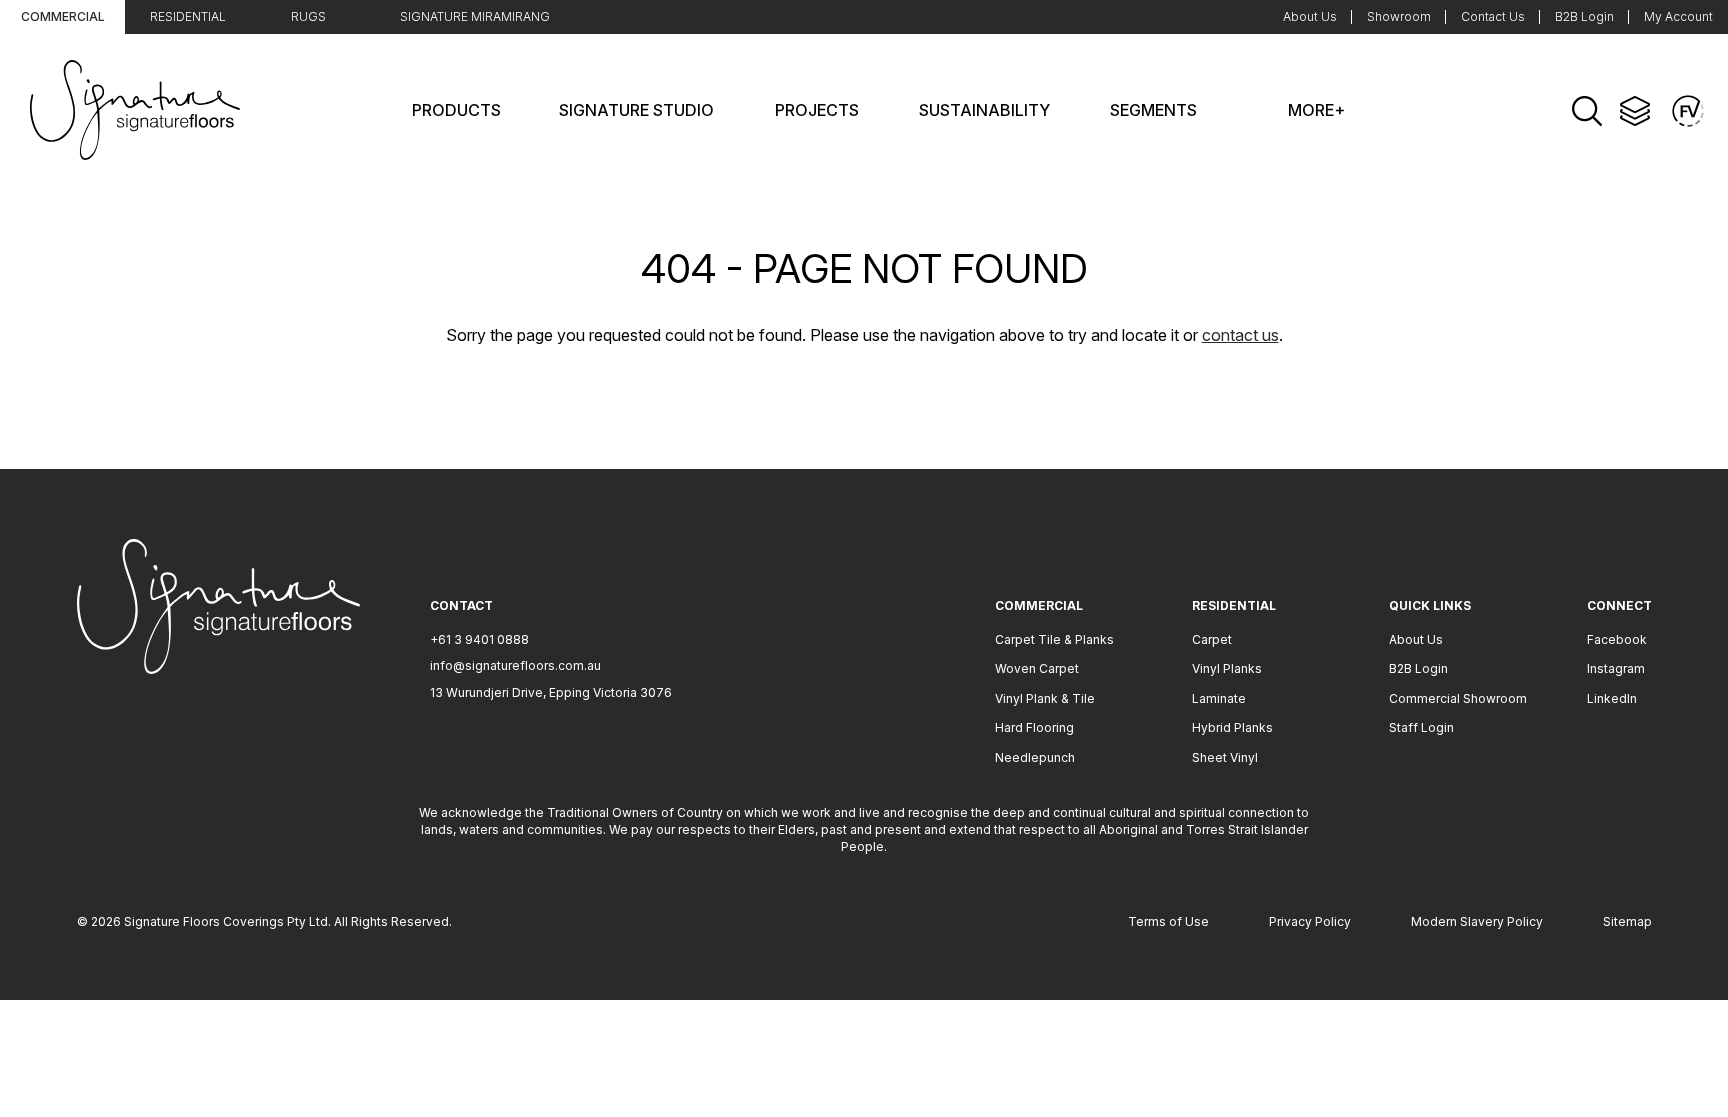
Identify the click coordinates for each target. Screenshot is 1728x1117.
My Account (1678, 16)
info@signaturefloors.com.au (515, 665)
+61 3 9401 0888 (479, 639)
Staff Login (1421, 727)
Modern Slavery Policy (1477, 921)
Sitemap (1627, 921)
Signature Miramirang (475, 16)
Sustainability (984, 110)
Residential (188, 16)
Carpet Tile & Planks (1054, 639)
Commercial (63, 16)
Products (456, 110)
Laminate (1219, 698)
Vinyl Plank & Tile (1045, 698)
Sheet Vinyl (1225, 757)
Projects (817, 110)
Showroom (1399, 16)
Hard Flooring (1034, 727)
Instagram (1616, 668)
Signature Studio (636, 110)
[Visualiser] (1688, 111)
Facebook (1617, 639)
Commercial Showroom (1458, 698)
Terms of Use (1168, 921)
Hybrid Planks (1232, 727)
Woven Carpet (1037, 668)
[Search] (1587, 111)
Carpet (1212, 639)
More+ (1316, 110)
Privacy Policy (1310, 921)
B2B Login (1584, 16)
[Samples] (1635, 111)
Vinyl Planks (1227, 668)
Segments (1153, 110)
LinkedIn (1612, 698)
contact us (1240, 335)
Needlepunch (1035, 757)
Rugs (308, 16)
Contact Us (1493, 16)
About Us (1310, 16)
